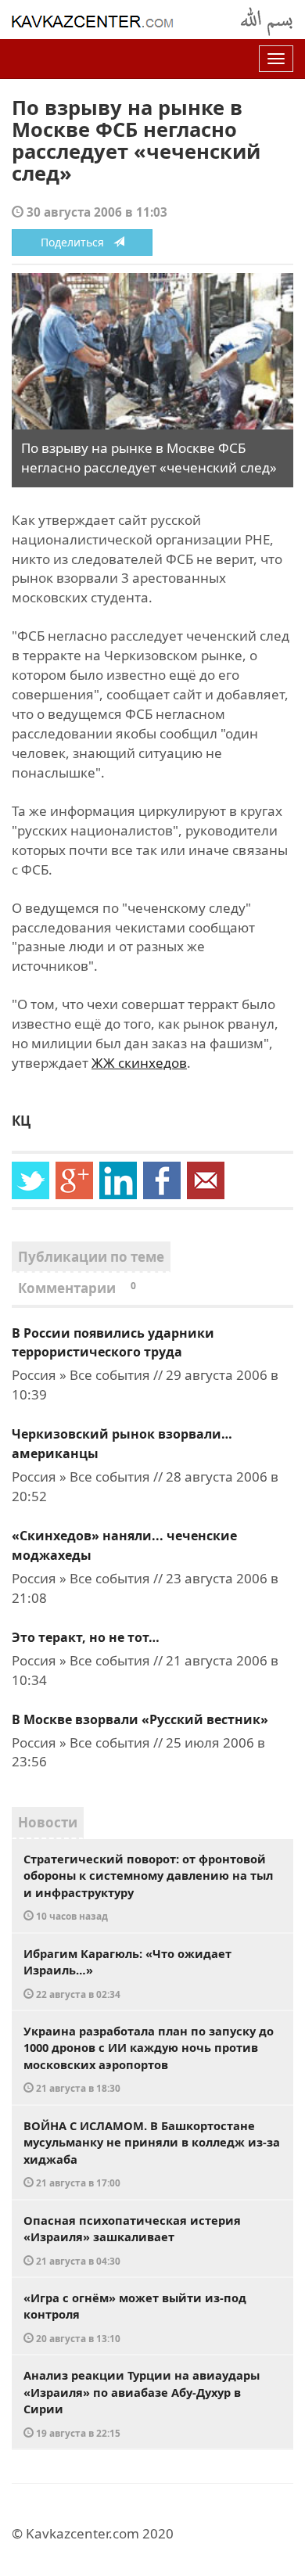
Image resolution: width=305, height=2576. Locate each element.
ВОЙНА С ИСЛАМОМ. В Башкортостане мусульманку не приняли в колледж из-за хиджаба (152, 2154)
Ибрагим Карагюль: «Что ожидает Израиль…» (127, 1973)
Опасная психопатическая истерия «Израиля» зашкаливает (132, 2240)
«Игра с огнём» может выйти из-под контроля (135, 2317)
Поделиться (77, 242)
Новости (48, 1822)
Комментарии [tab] (77, 1288)
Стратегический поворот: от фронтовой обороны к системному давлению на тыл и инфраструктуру (148, 1887)
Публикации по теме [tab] (91, 1257)
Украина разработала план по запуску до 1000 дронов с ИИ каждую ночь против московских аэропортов (149, 2059)
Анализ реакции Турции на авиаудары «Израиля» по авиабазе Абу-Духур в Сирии (142, 2403)
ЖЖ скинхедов (139, 1063)
